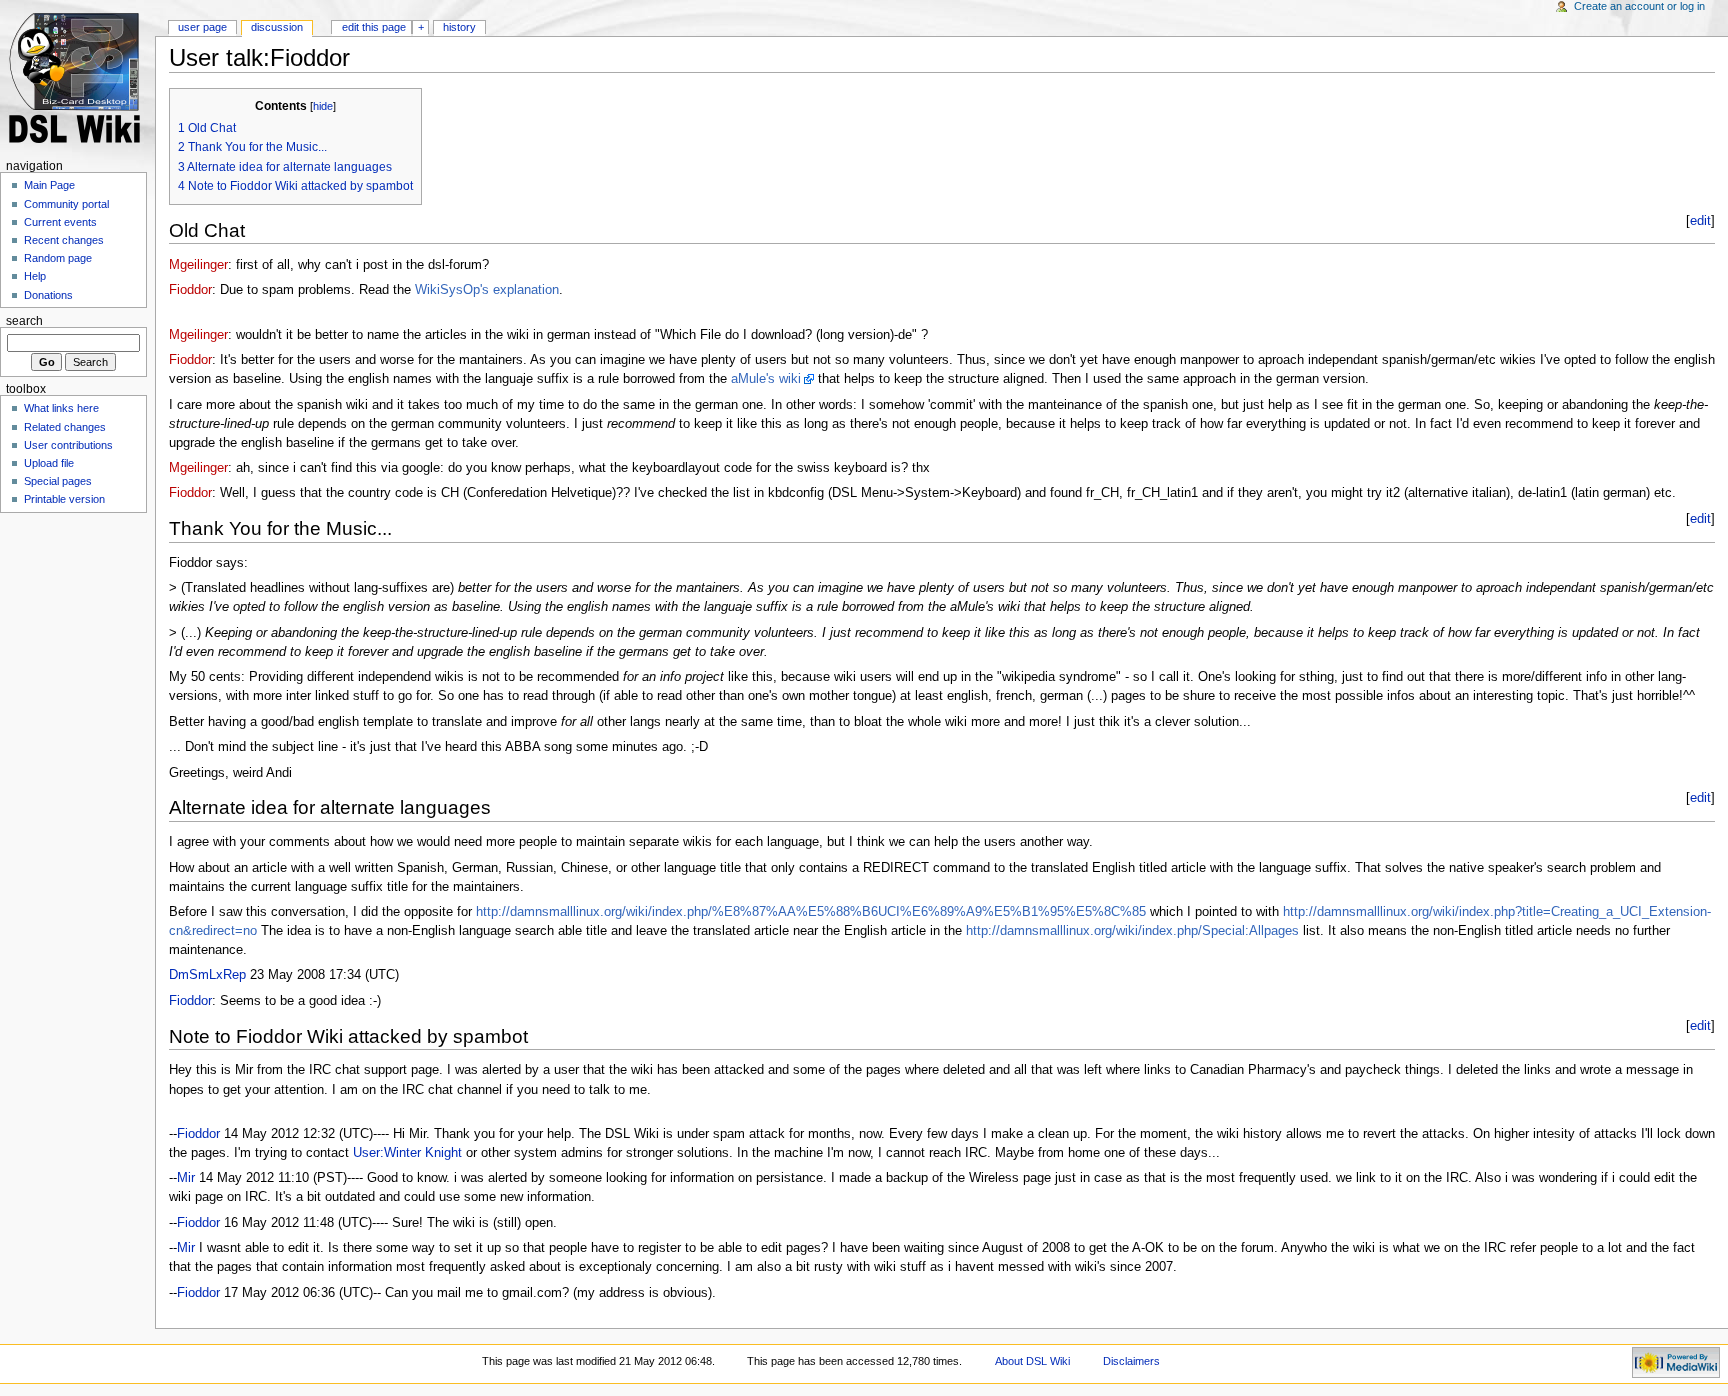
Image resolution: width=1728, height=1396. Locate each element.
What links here (61, 408)
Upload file (49, 463)
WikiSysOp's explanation (487, 290)
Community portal (66, 204)
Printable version (64, 499)
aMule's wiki (766, 379)
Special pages (58, 481)
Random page (58, 258)
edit (1700, 221)
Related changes (65, 427)
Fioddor (190, 290)
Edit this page (374, 27)
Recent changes (64, 240)
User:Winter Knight (407, 1153)
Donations (48, 295)
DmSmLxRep (207, 975)
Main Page (49, 185)
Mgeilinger (198, 265)
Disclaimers (1131, 1361)
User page (202, 27)
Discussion (277, 27)
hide (323, 106)
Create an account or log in (1639, 6)
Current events (60, 222)
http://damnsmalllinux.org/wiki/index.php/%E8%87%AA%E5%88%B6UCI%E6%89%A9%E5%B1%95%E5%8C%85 (811, 912)
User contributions (68, 445)
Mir (186, 1178)
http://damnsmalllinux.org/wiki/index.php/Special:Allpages (1132, 931)
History (459, 27)
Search (24, 321)
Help (35, 276)
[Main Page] (77, 77)
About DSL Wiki (1032, 1361)
